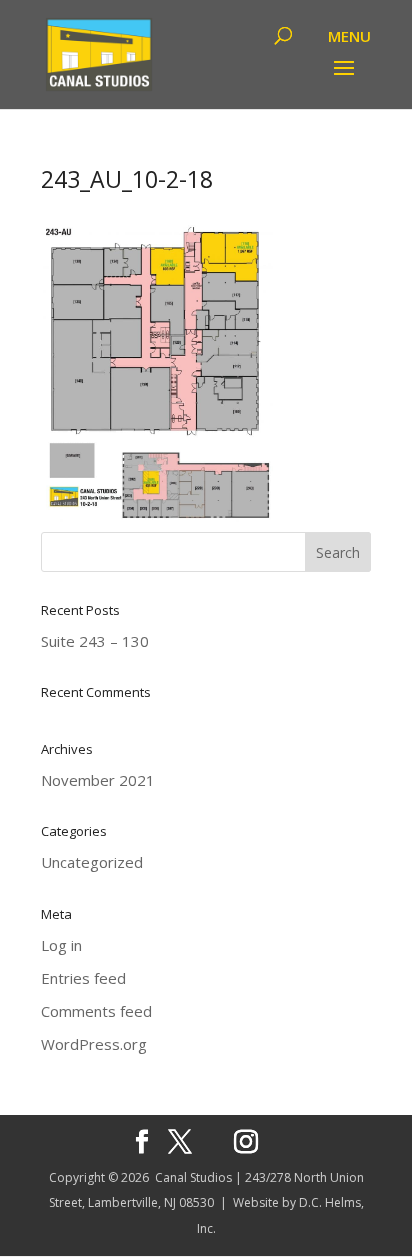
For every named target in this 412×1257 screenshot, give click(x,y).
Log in (61, 945)
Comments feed (96, 1011)
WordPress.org (94, 1044)
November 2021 (98, 780)
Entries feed (83, 978)
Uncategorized (92, 862)
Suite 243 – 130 (95, 641)
